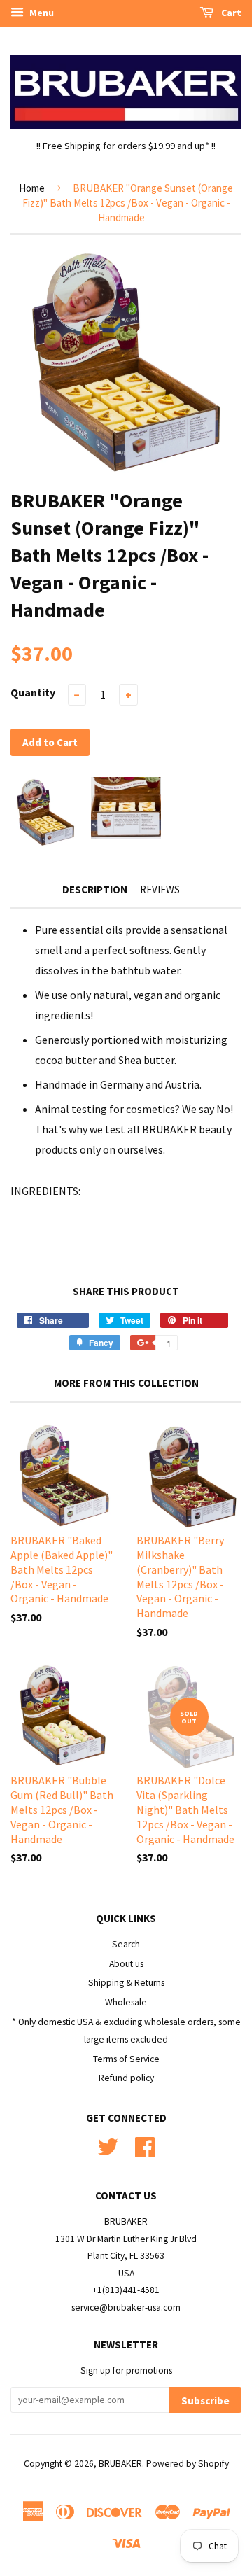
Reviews (160, 889)
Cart (230, 13)
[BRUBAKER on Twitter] (108, 2146)
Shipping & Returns (126, 1983)
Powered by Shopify (188, 2464)
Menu (41, 13)
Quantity (33, 692)
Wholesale (126, 2002)
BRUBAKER (120, 2464)
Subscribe (205, 2401)
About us (126, 1964)
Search (126, 1944)
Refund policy (126, 2078)
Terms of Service (126, 2059)
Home (32, 188)
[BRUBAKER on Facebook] (145, 2146)
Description (95, 889)
